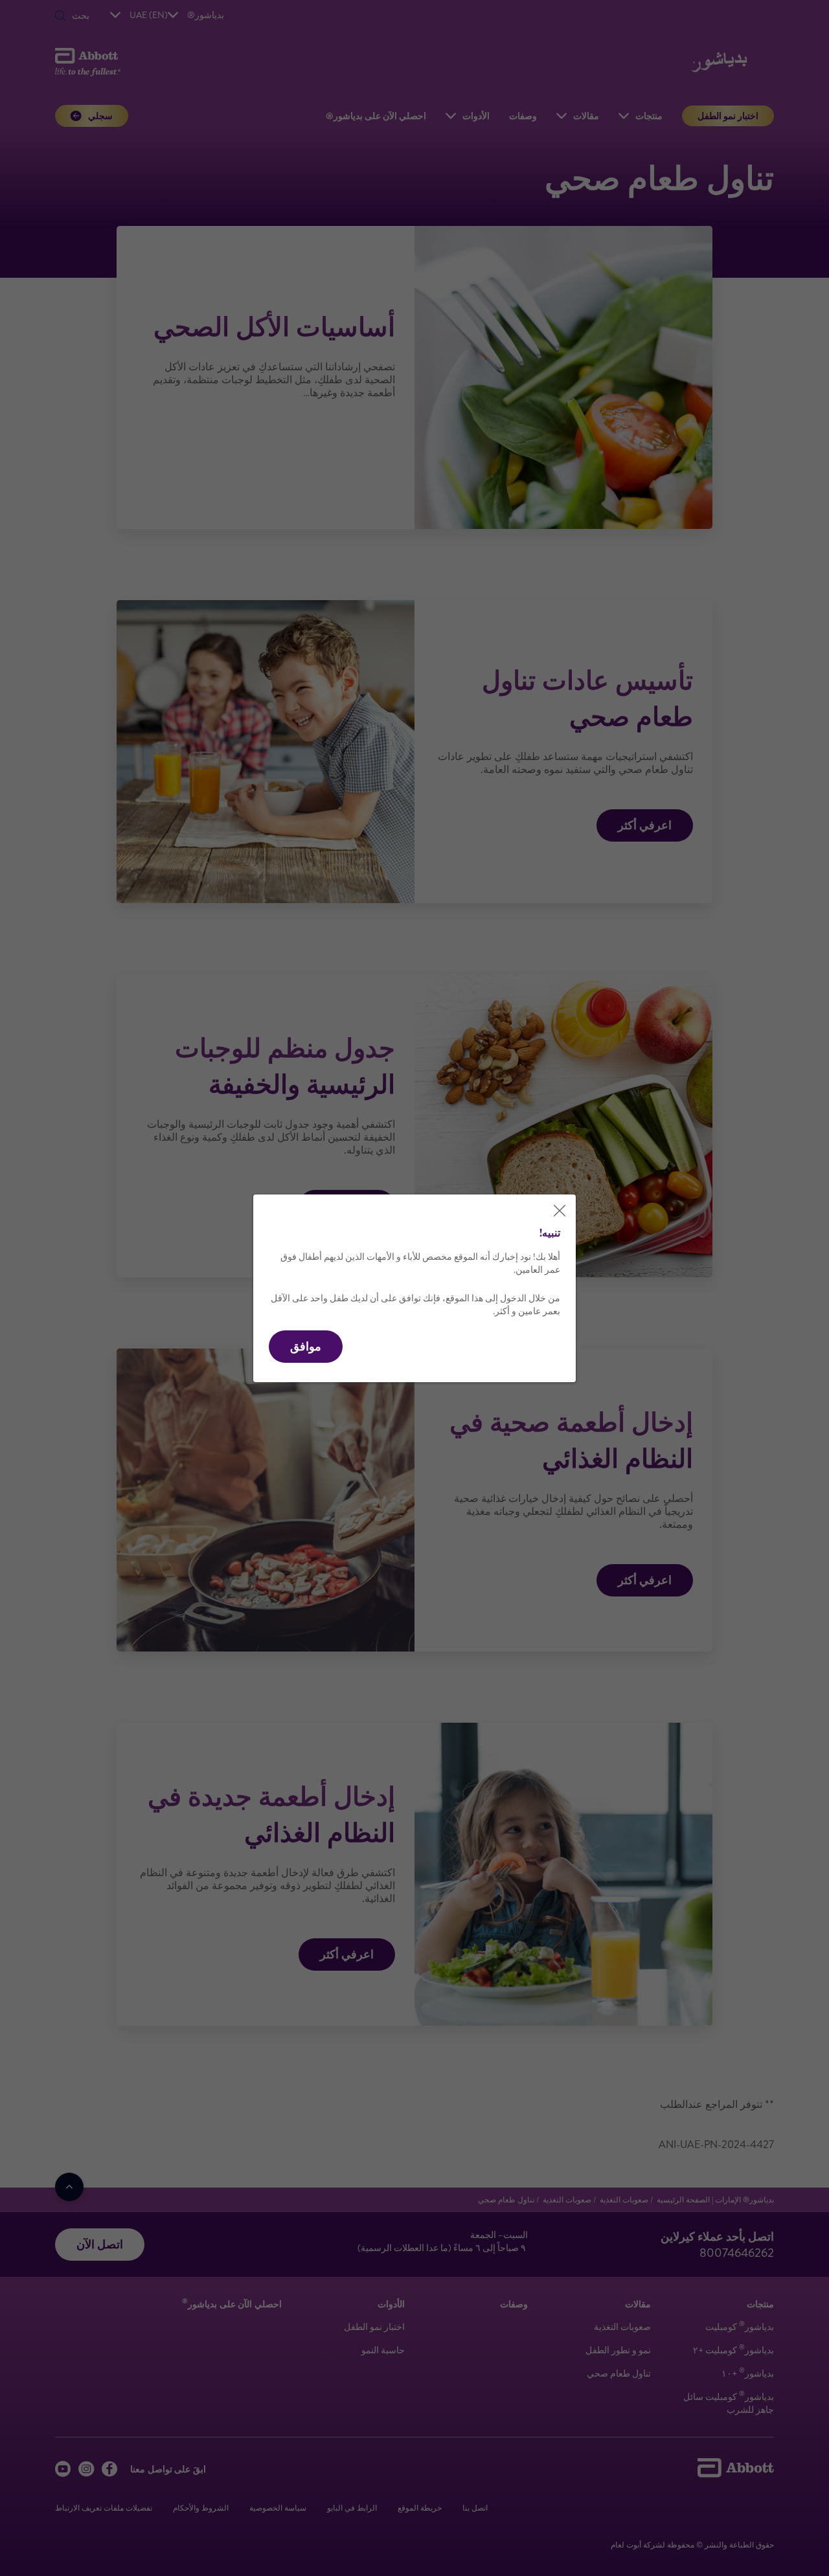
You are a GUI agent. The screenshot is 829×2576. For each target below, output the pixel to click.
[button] (306, 1347)
